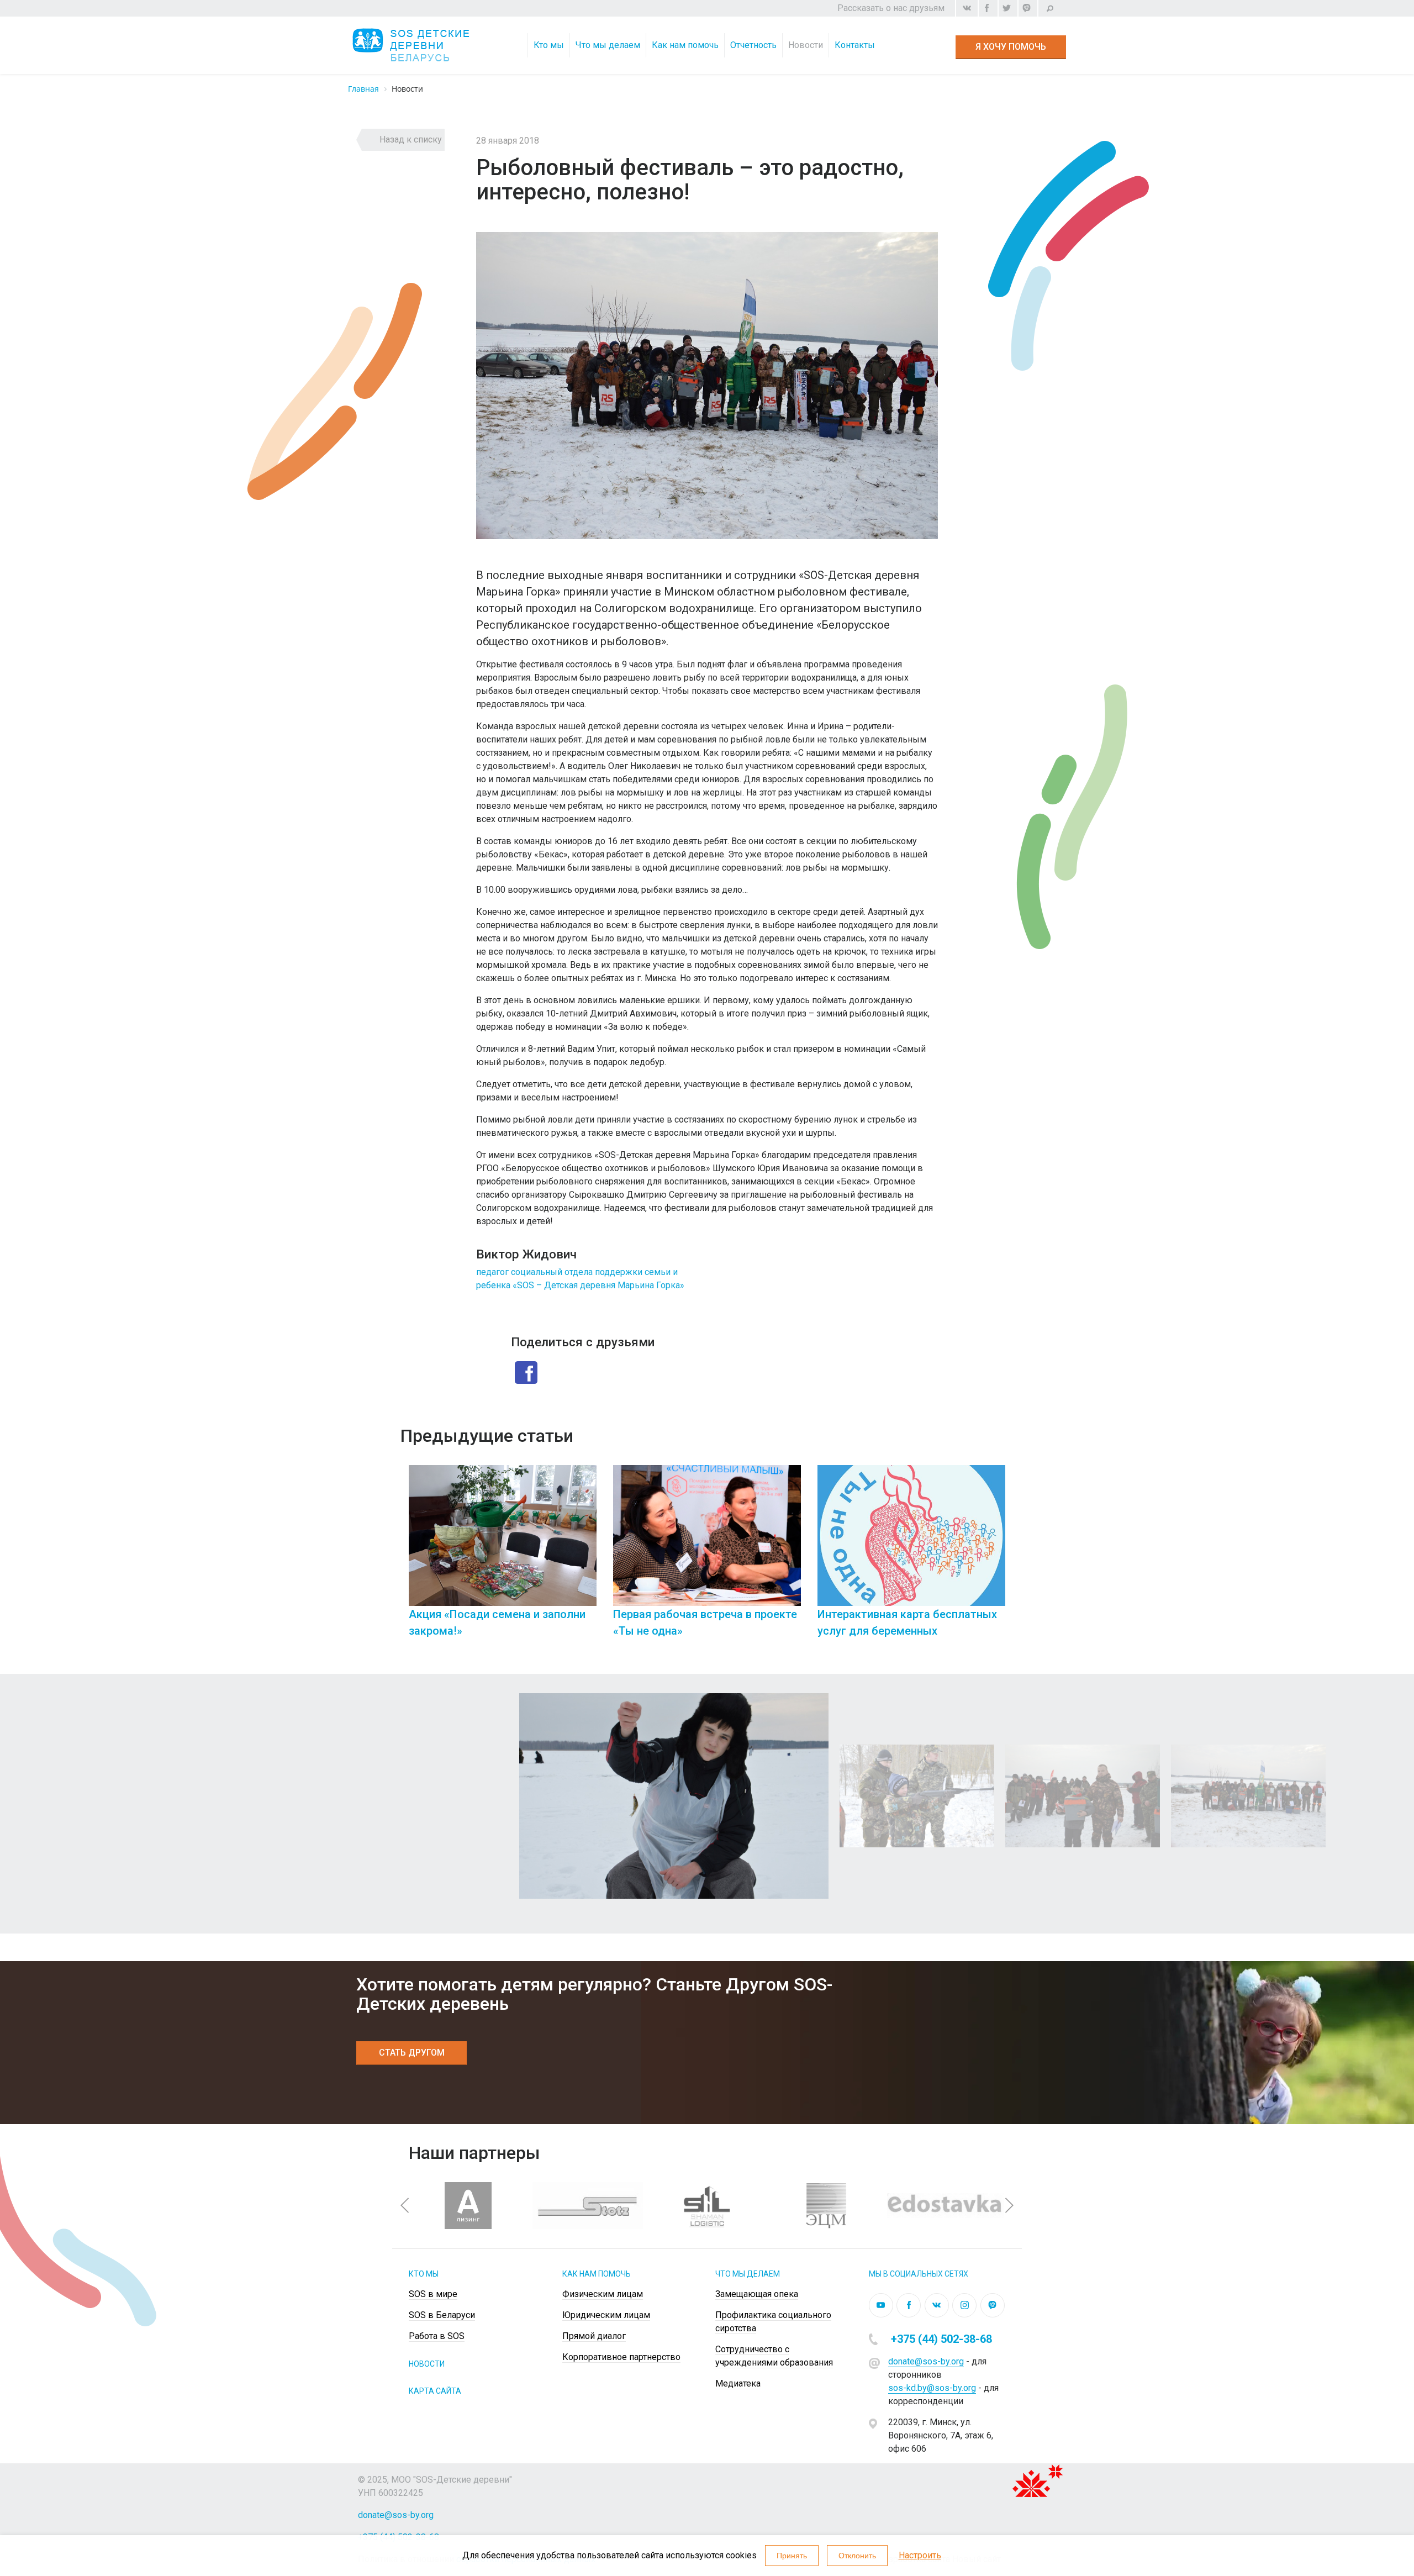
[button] (405, 2205)
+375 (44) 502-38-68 (941, 2339)
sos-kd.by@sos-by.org (932, 2388)
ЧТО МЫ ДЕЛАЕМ (748, 2274)
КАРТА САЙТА (435, 2391)
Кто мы (549, 45)
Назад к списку (411, 139)
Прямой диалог (594, 2336)
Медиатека (738, 2383)
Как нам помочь (685, 45)
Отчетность (753, 45)
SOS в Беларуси (442, 2315)
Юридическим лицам (606, 2315)
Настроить (920, 2555)
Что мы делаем (608, 45)
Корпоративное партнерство (621, 2357)
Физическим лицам (700, 58)
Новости (806, 45)
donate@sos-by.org (926, 2361)
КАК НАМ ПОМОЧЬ (597, 2274)
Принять (792, 2556)
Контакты (855, 45)
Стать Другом (412, 2053)
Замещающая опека (757, 2294)
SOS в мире (433, 2294)
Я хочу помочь (1011, 47)
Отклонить (857, 2556)
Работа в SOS (437, 2336)
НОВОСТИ (427, 2364)
